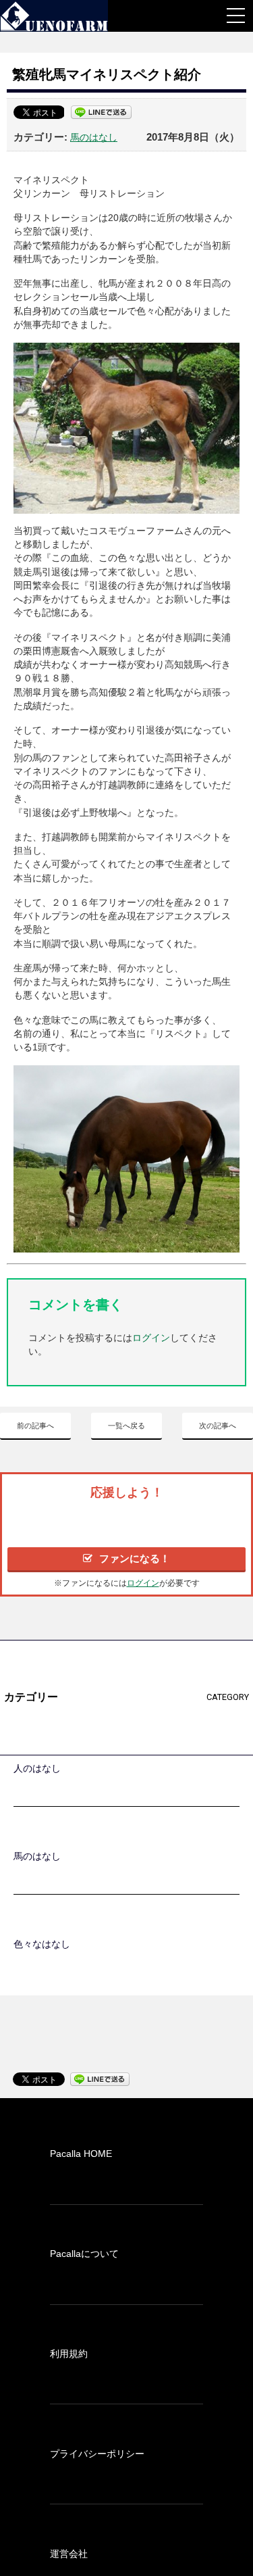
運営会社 (69, 2554)
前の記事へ (35, 1426)
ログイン (151, 1338)
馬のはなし (94, 137)
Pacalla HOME (81, 2154)
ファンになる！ (135, 1558)
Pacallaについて (84, 2254)
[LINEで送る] (101, 112)
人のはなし (37, 1768)
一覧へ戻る (126, 1426)
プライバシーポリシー (97, 2454)
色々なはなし (42, 1944)
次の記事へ (218, 1426)
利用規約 (69, 2354)
